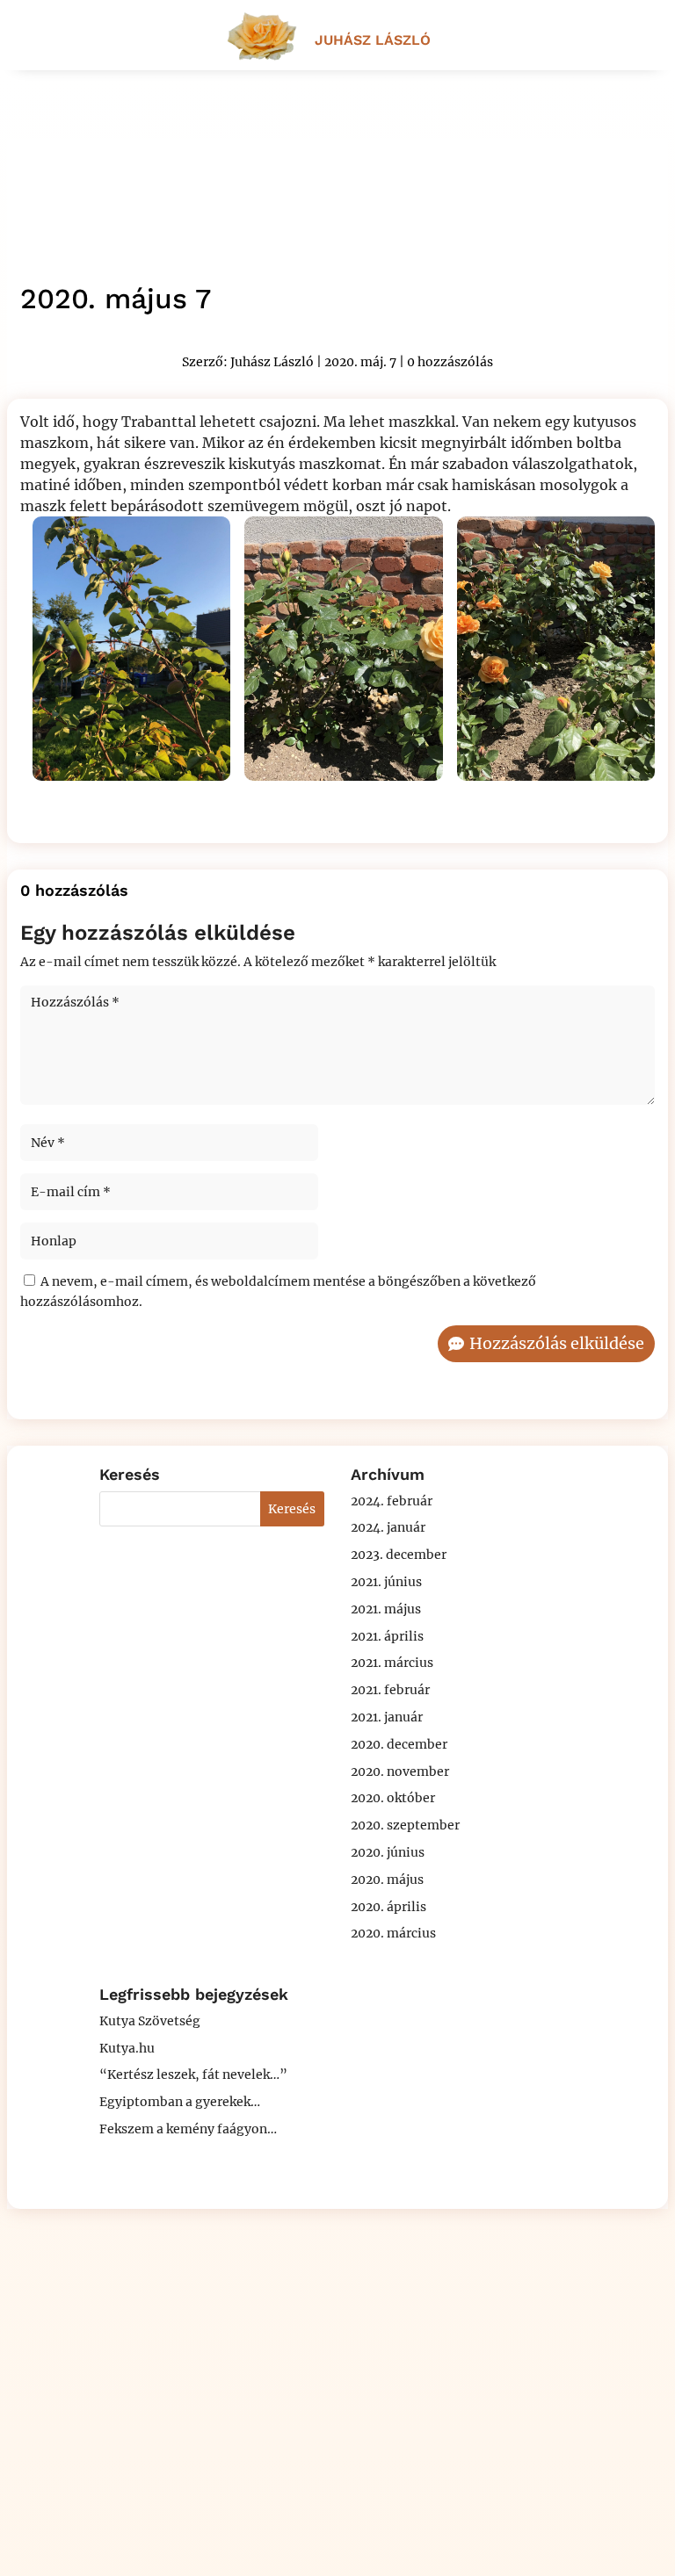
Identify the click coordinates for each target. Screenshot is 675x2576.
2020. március (393, 1933)
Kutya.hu (127, 2048)
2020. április (388, 1907)
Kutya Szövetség (150, 2021)
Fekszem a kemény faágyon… (188, 2129)
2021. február (390, 1690)
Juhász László (272, 362)
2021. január (387, 1717)
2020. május (387, 1880)
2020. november (400, 1771)
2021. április (387, 1636)
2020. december (399, 1744)
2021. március (392, 1663)
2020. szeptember (405, 1825)
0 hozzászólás (450, 362)
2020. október (393, 1798)
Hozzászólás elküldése (557, 1343)
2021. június (386, 1582)
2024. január (388, 1527)
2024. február (392, 1501)
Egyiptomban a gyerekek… (180, 2102)
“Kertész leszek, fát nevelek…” (193, 2075)
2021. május (386, 1609)
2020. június (388, 1852)
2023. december (399, 1555)
